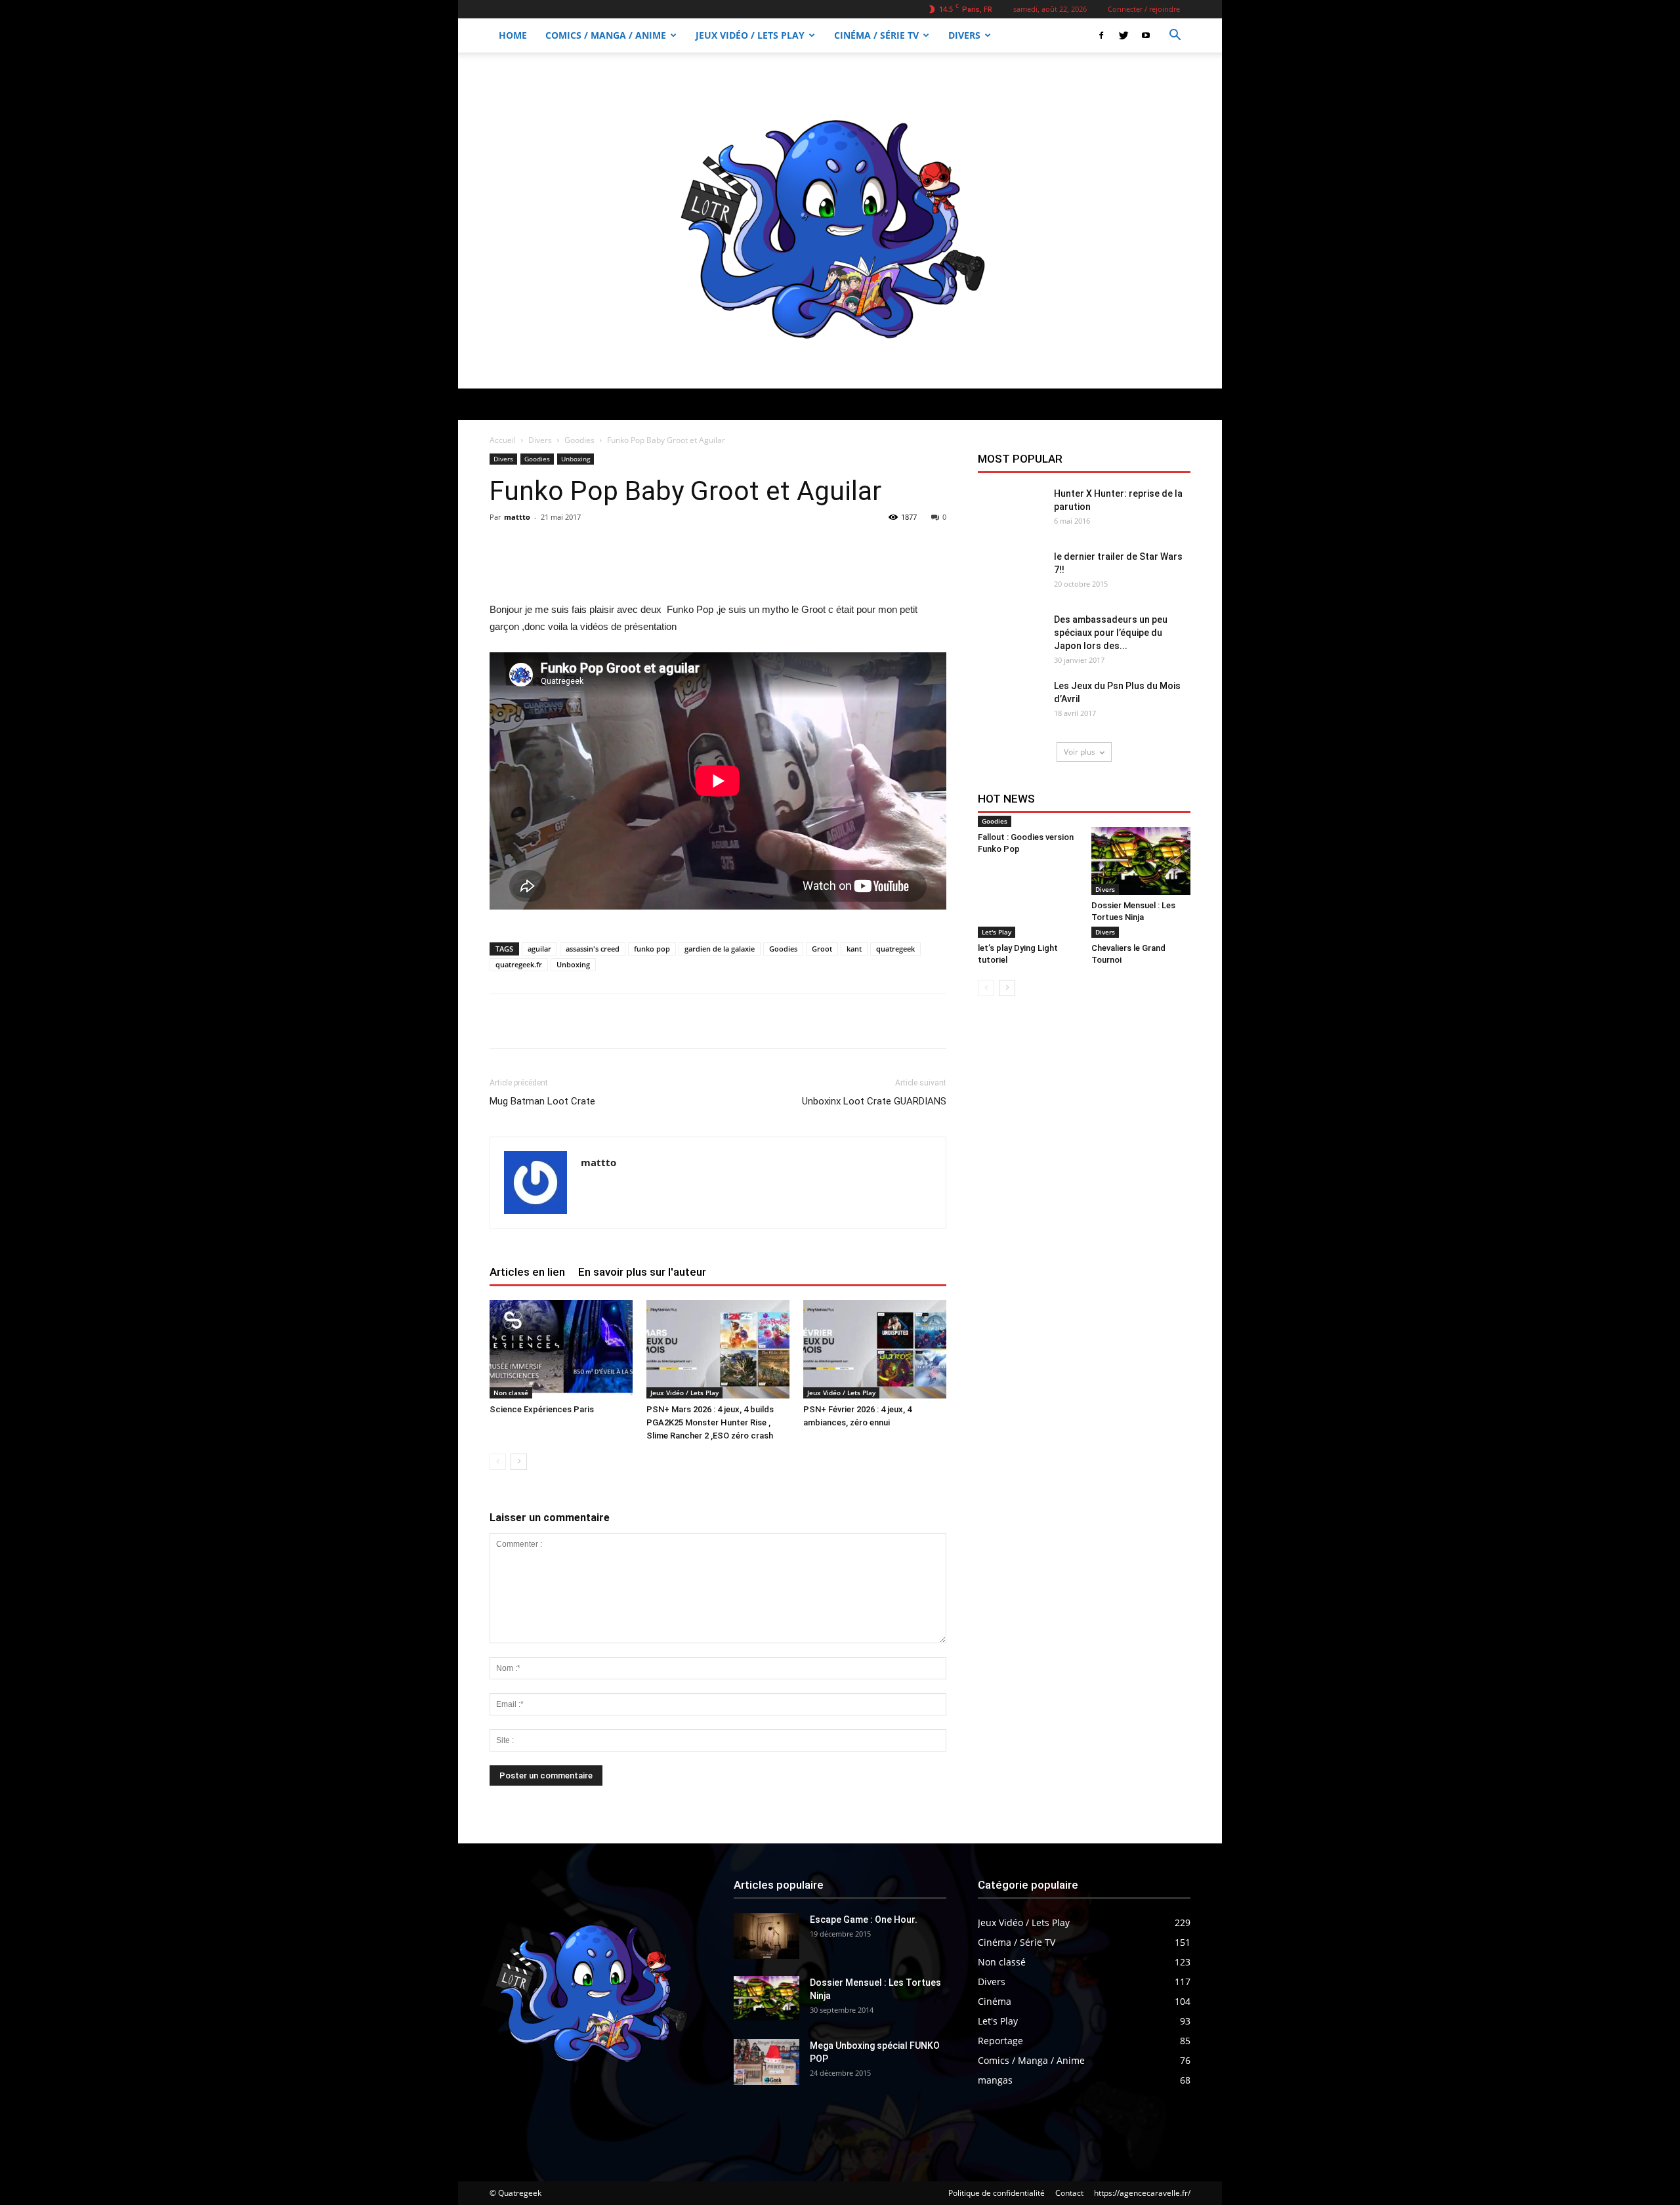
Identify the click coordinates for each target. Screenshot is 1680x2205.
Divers (964, 35)
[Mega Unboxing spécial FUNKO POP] (766, 2062)
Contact (1069, 2193)
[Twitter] (1123, 35)
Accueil (503, 440)
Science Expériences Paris (542, 1409)
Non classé (511, 1393)
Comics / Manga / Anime (606, 35)
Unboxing (576, 459)
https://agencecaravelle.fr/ (1142, 2193)
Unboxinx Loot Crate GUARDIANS (874, 1101)
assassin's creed (593, 949)
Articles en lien (527, 1272)
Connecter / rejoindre (1144, 9)
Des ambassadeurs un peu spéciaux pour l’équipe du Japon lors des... (1111, 633)
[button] (1175, 36)
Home (513, 35)
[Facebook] (1101, 35)
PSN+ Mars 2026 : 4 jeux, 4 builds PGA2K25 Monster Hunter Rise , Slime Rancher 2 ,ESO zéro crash (710, 1422)
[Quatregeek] (840, 220)
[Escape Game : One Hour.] (766, 1936)
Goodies (579, 440)
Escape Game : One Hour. (864, 1920)
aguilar (539, 949)
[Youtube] (1146, 35)
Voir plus (1080, 752)
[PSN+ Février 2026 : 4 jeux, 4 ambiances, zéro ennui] (875, 1349)
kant (854, 949)
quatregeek (895, 949)
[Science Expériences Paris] (561, 1349)
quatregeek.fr (519, 964)
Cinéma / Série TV (876, 35)
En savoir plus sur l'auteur (642, 1272)
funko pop (652, 949)
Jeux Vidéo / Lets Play (750, 35)
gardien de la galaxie (720, 949)
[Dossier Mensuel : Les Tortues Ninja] (1141, 861)
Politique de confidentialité (997, 2193)
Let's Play (997, 932)
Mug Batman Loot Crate (542, 1101)
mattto (517, 517)
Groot (822, 949)
